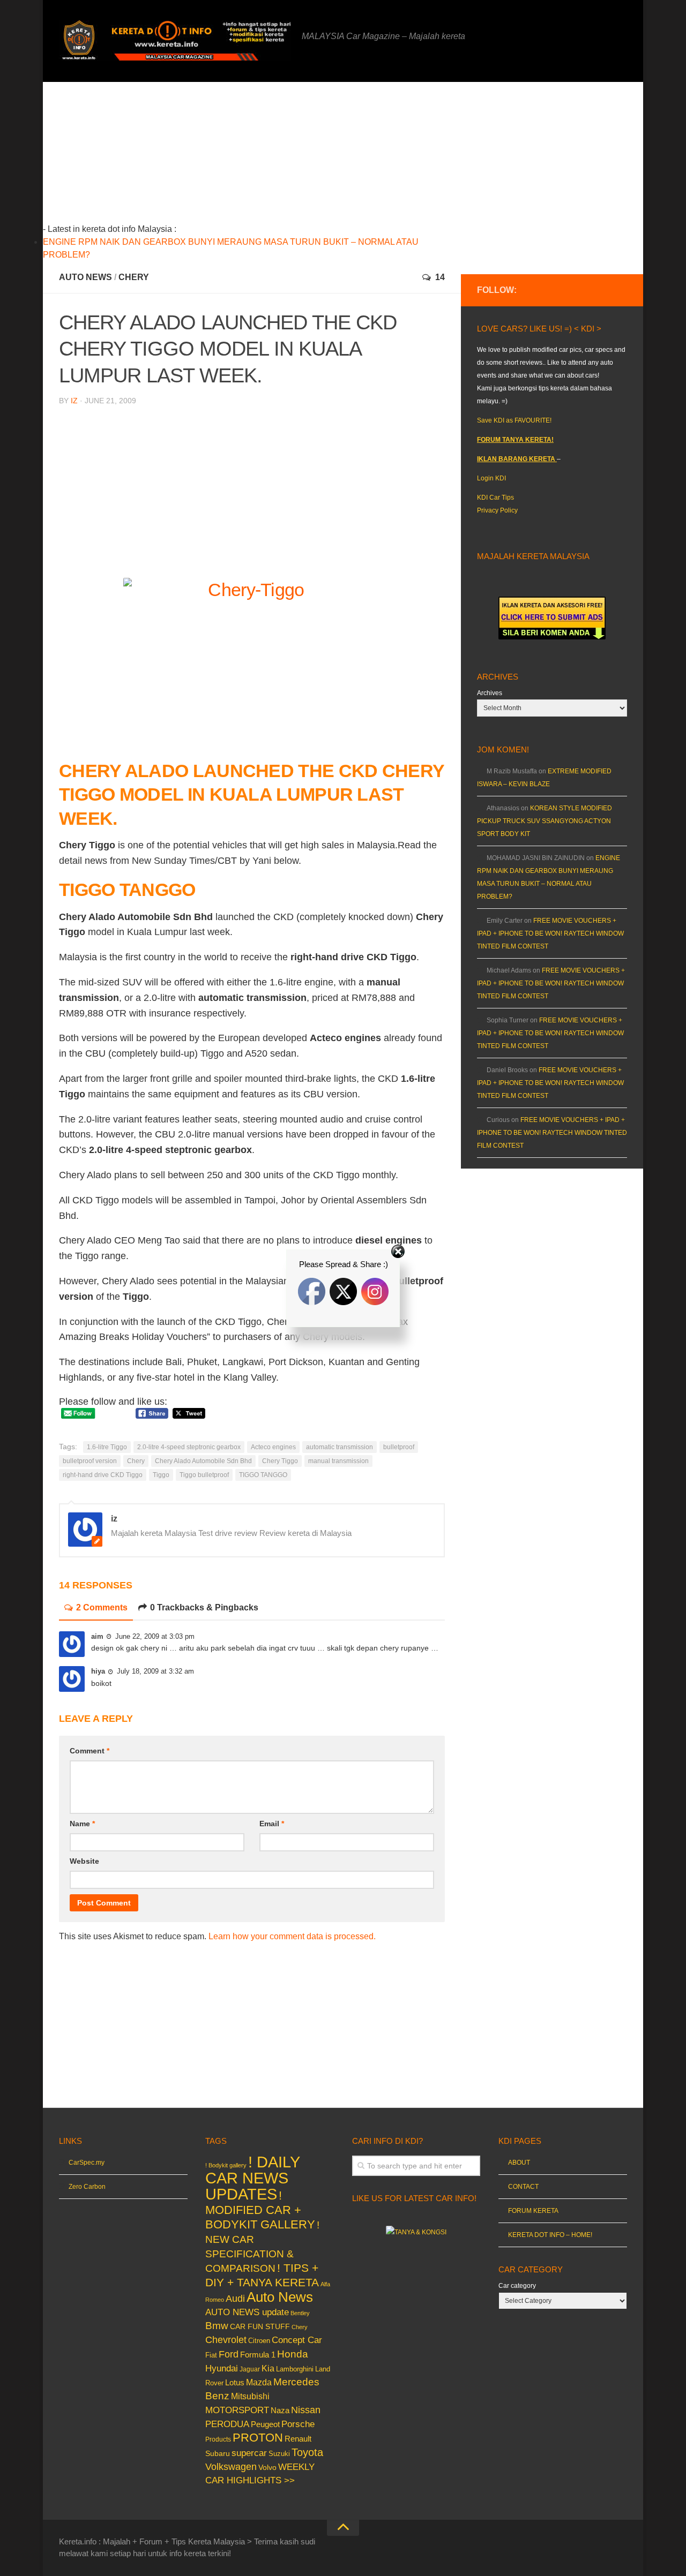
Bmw (217, 2326)
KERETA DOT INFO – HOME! (550, 2235)
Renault (298, 2439)
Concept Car (297, 2340)
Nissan (306, 2410)
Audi (235, 2299)
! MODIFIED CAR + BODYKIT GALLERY (260, 2210)
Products (218, 2439)
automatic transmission (340, 1447)
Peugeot (265, 2424)
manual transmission (338, 1461)
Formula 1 (258, 2355)
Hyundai (222, 2368)
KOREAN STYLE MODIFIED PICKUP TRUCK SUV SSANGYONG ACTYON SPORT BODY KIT (545, 821)
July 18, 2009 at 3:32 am (155, 1671)
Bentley (300, 2313)
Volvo (267, 2467)
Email (272, 1824)
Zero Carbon (87, 2187)
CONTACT (523, 2187)
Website (84, 1861)
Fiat (211, 2355)
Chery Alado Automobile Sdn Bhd (203, 1461)
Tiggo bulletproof (204, 1475)
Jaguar (250, 2369)
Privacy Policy (497, 510)
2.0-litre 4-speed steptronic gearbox (189, 1447)
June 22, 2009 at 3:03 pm (155, 1636)
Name (82, 1824)
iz (74, 401)
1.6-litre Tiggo (107, 1447)
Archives (490, 693)
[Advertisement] (269, 157)
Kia (268, 2368)
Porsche (298, 2424)
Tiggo (161, 1475)
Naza (280, 2411)
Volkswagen (231, 2467)
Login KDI (491, 478)
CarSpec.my (87, 2163)
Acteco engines (273, 1447)
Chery (134, 277)
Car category (517, 2286)
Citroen (259, 2341)
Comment (90, 1751)
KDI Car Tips (495, 498)
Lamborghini (295, 2369)
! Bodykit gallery (226, 2165)
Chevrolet (226, 2340)
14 (440, 277)
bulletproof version (90, 1461)
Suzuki (279, 2454)
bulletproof (399, 1447)
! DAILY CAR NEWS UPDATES (252, 2178)
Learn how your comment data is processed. (292, 1936)
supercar (249, 2453)
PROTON (258, 2438)
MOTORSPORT (237, 2410)
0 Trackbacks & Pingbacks (204, 1607)
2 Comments (102, 1607)
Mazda (259, 2382)
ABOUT (519, 2163)
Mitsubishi (250, 2396)
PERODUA (227, 2424)
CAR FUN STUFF (260, 2326)
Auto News (85, 277)
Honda (293, 2354)
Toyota (307, 2452)
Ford (229, 2354)
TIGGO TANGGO (263, 1475)
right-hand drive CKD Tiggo (103, 1475)
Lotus (235, 2383)
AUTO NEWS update (247, 2312)
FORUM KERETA (533, 2211)
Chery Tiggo (280, 1461)
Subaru (218, 2454)
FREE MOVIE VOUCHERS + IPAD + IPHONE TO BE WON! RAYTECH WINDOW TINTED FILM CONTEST (550, 933)
